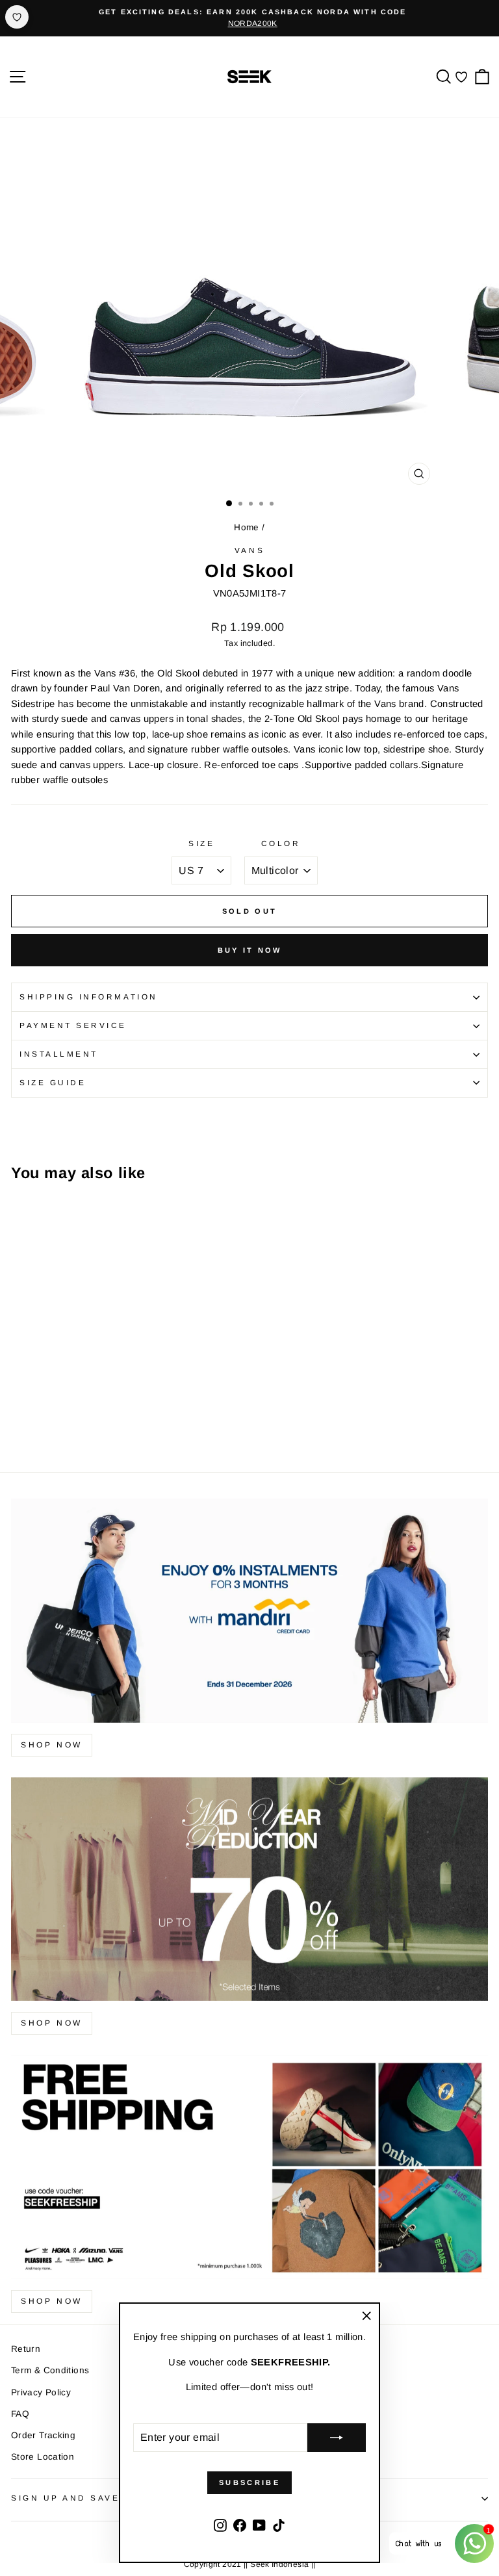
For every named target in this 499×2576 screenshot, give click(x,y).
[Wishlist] (461, 77)
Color (281, 843)
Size (201, 843)
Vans (249, 550)
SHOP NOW (52, 2023)
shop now (52, 1745)
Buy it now (250, 950)
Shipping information (89, 997)
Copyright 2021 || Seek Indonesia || (250, 2564)
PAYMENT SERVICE (73, 1025)
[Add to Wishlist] (17, 17)
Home (246, 527)
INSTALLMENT (59, 1054)
